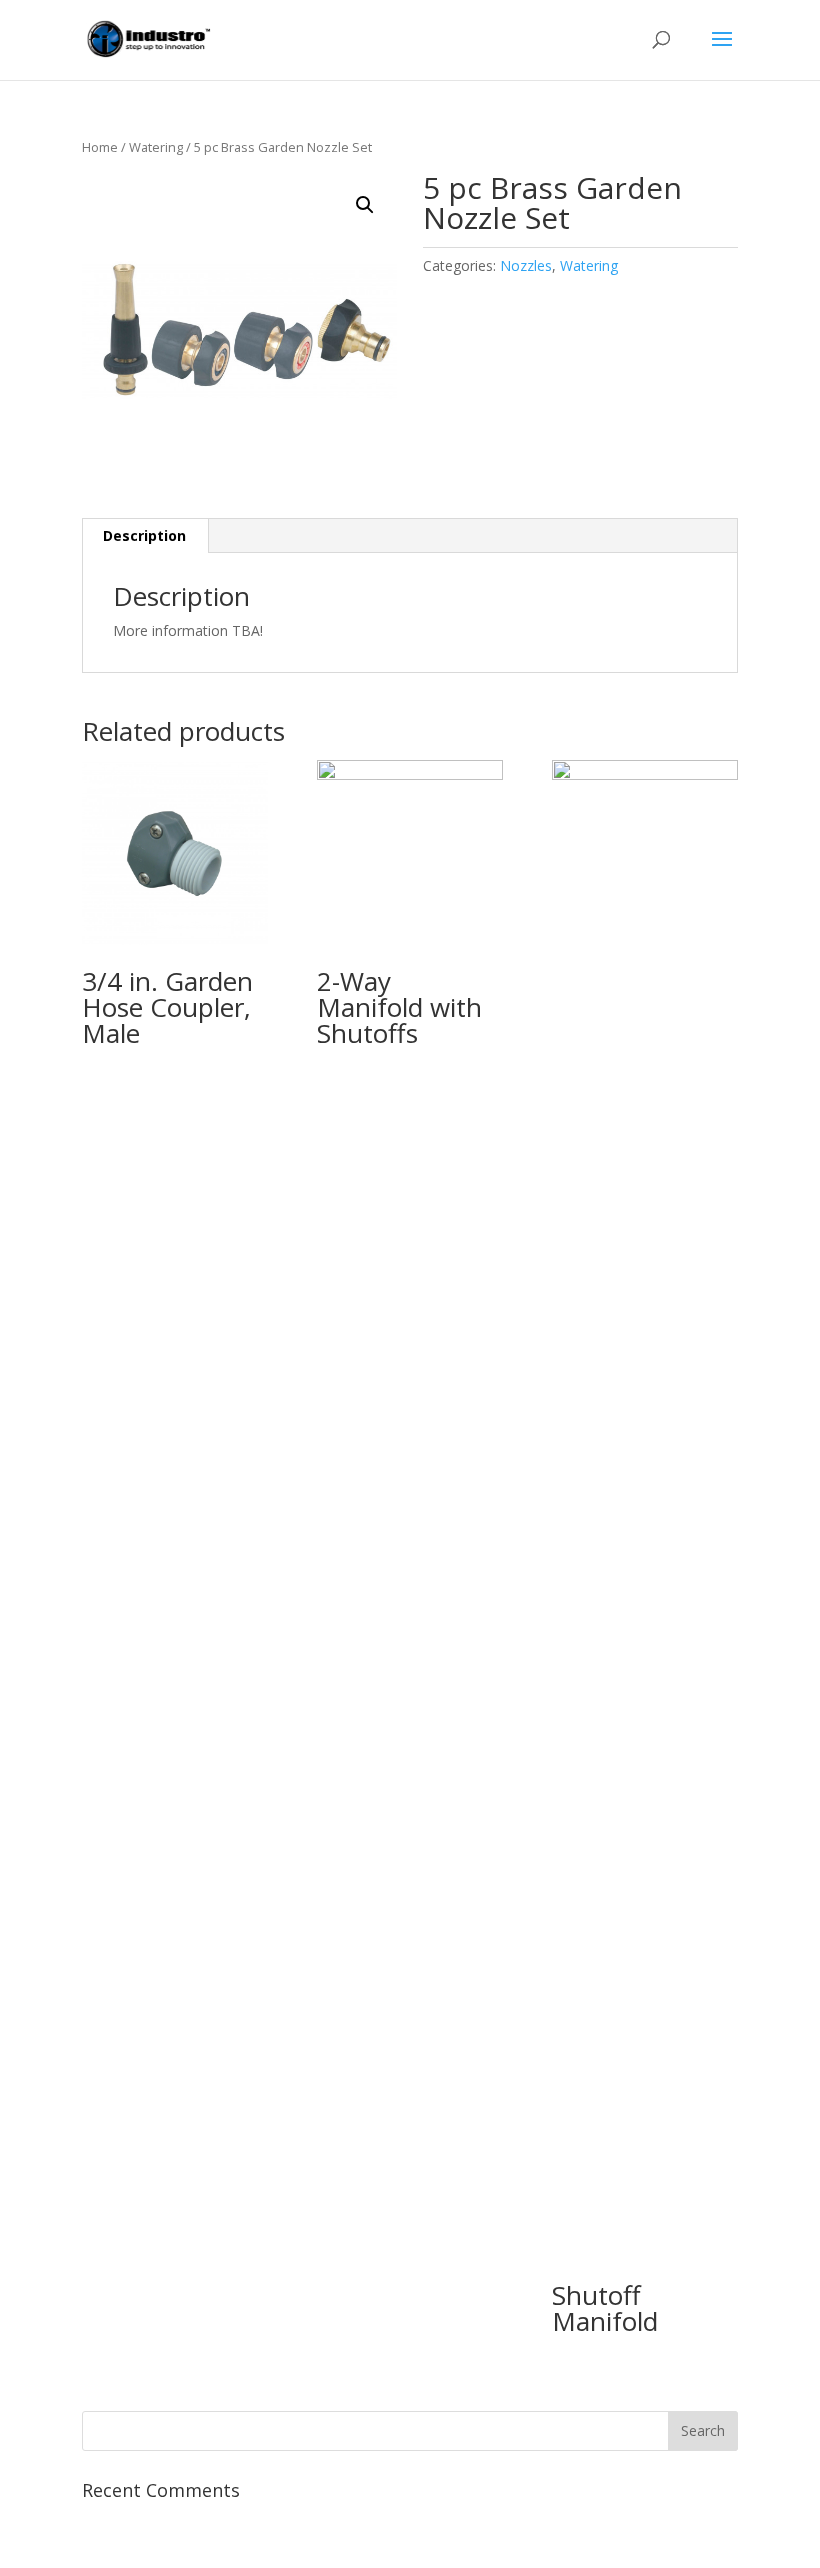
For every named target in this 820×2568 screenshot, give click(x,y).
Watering (156, 147)
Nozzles (526, 265)
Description (144, 535)
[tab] (145, 536)
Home (100, 147)
